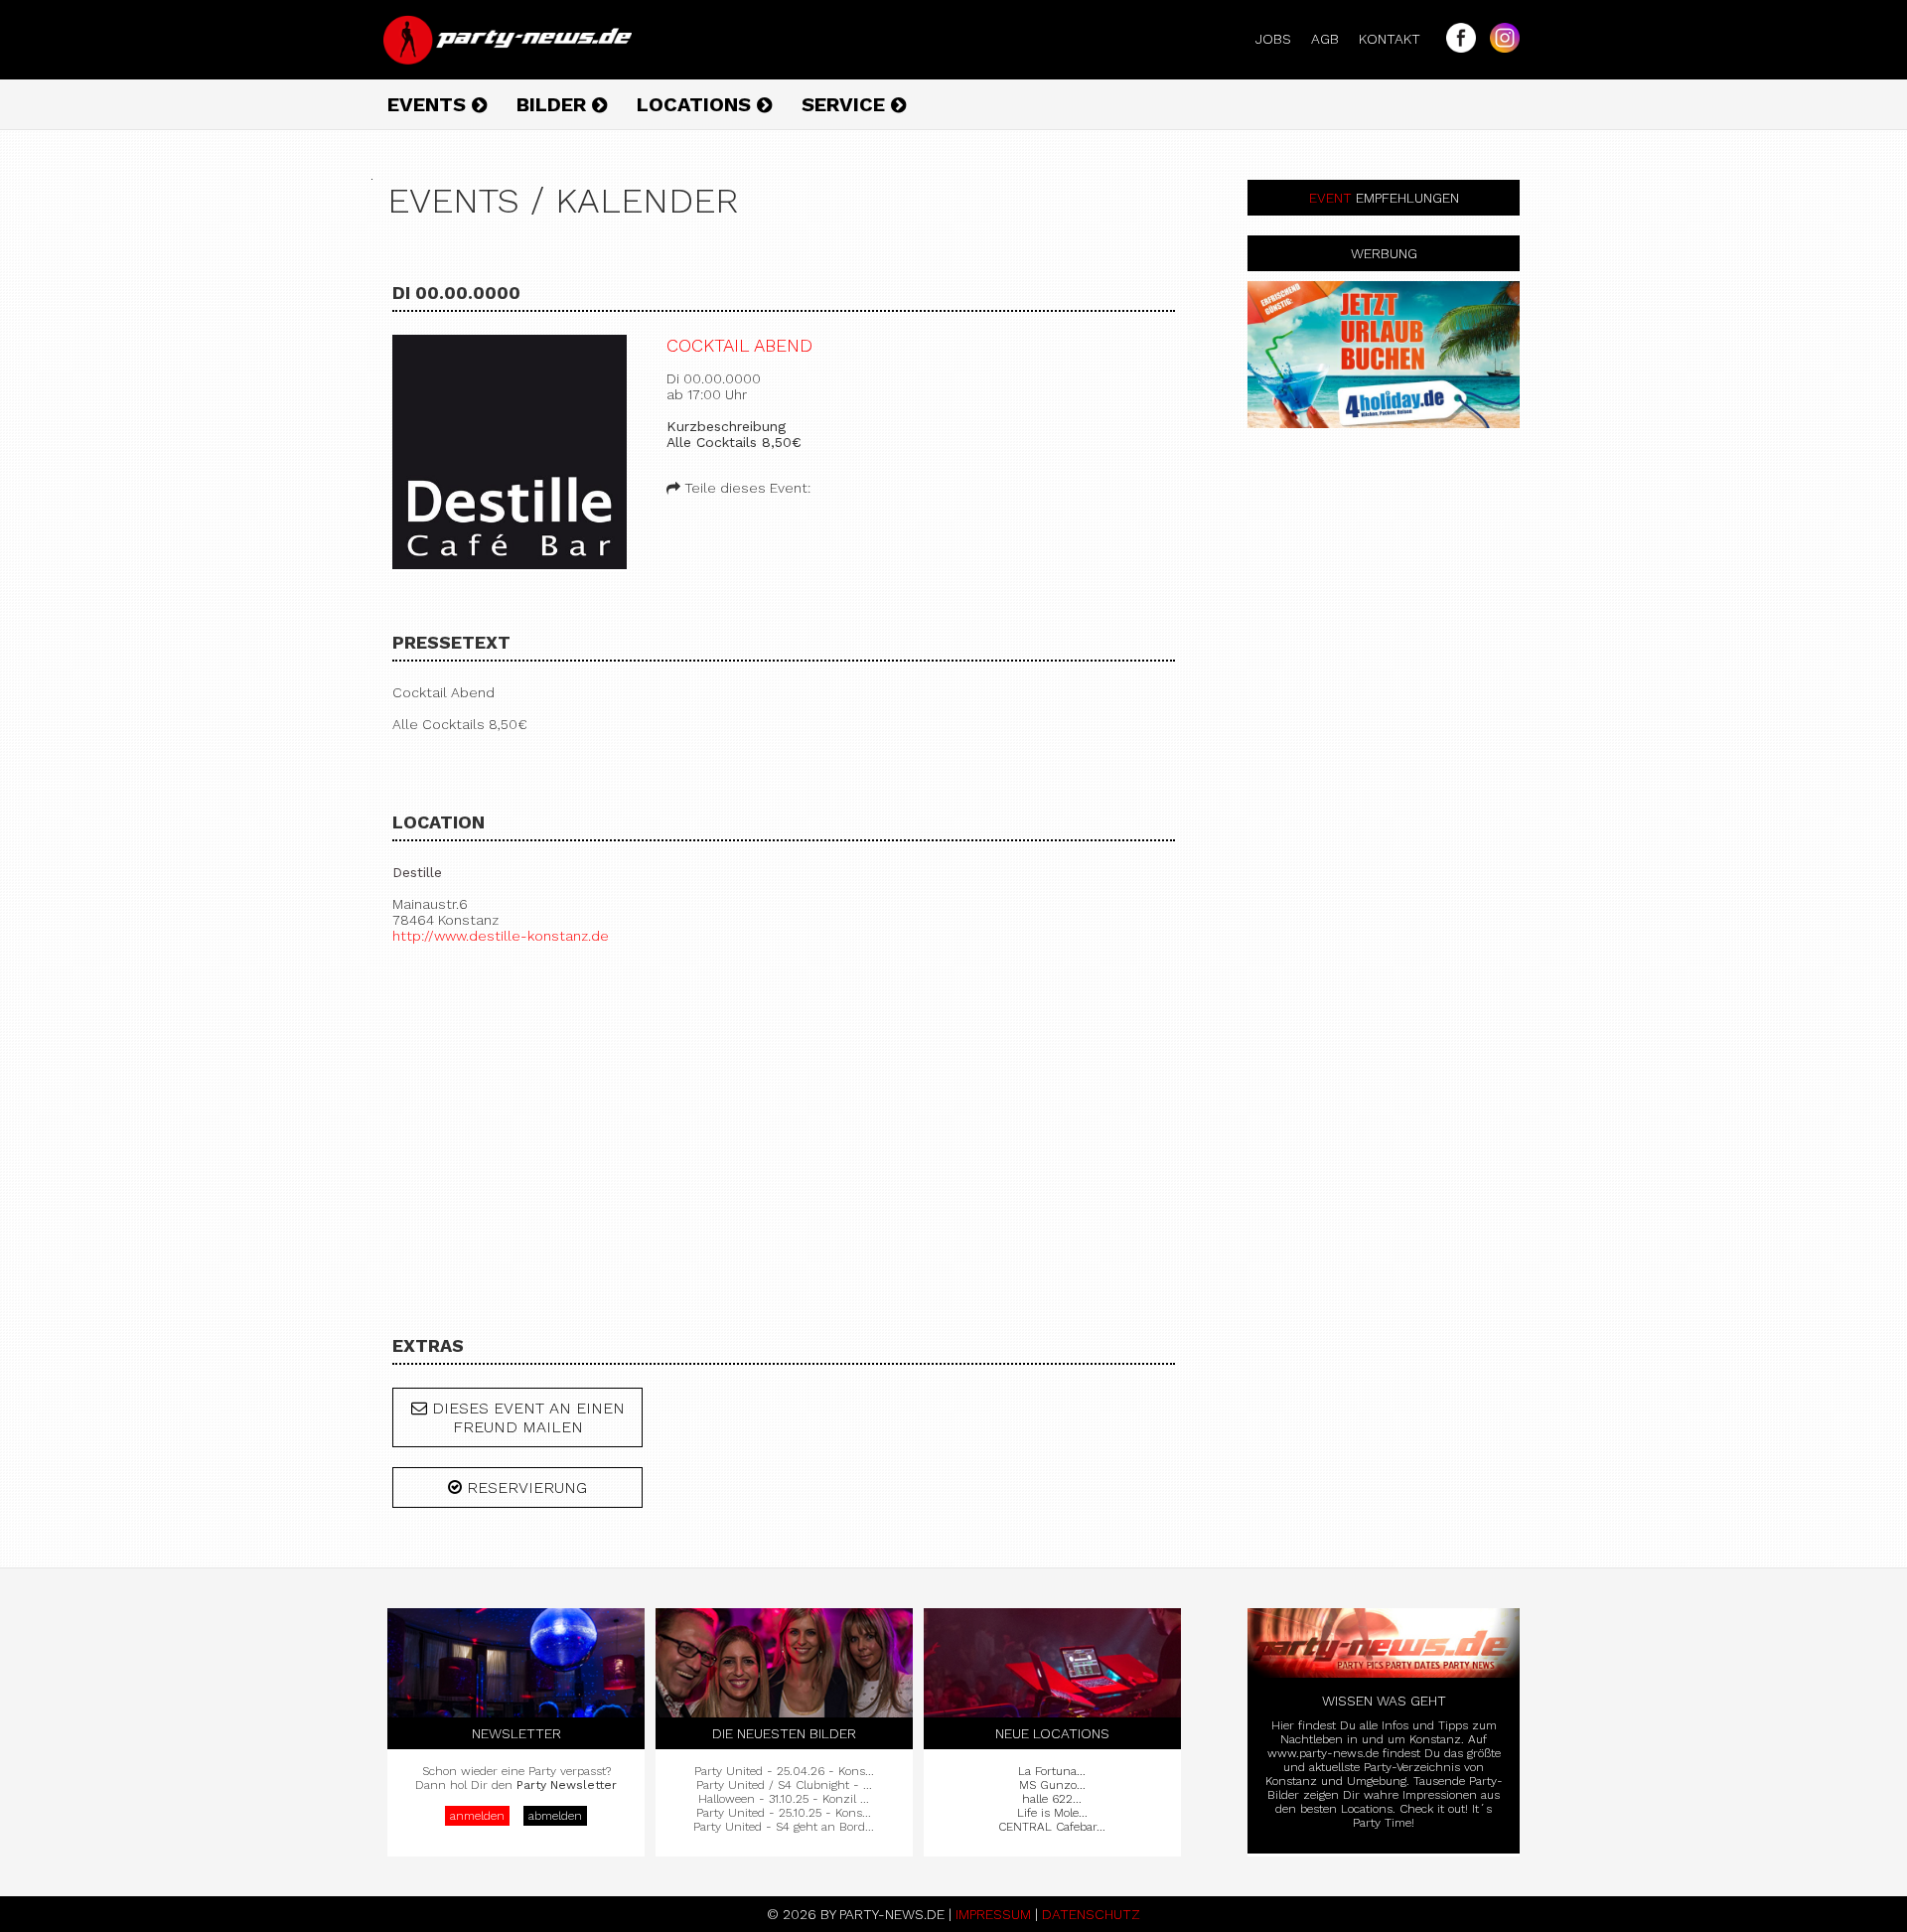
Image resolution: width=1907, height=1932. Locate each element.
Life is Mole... (1052, 1813)
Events (430, 104)
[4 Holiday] (1384, 355)
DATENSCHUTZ (1091, 1914)
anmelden (477, 1816)
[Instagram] (1500, 48)
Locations (697, 104)
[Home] (510, 60)
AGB (1333, 39)
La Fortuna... (1052, 1771)
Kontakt (1397, 39)
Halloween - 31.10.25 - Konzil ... (784, 1799)
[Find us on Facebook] (1456, 48)
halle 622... (1052, 1799)
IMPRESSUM (993, 1914)
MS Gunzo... (1052, 1785)
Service (846, 104)
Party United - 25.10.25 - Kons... (784, 1813)
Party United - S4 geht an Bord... (784, 1827)
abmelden (555, 1816)
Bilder (554, 104)
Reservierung (524, 1487)
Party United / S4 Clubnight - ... (784, 1785)
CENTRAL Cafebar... (1052, 1827)
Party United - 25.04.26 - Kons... (784, 1771)
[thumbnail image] (510, 453)
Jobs (1281, 39)
